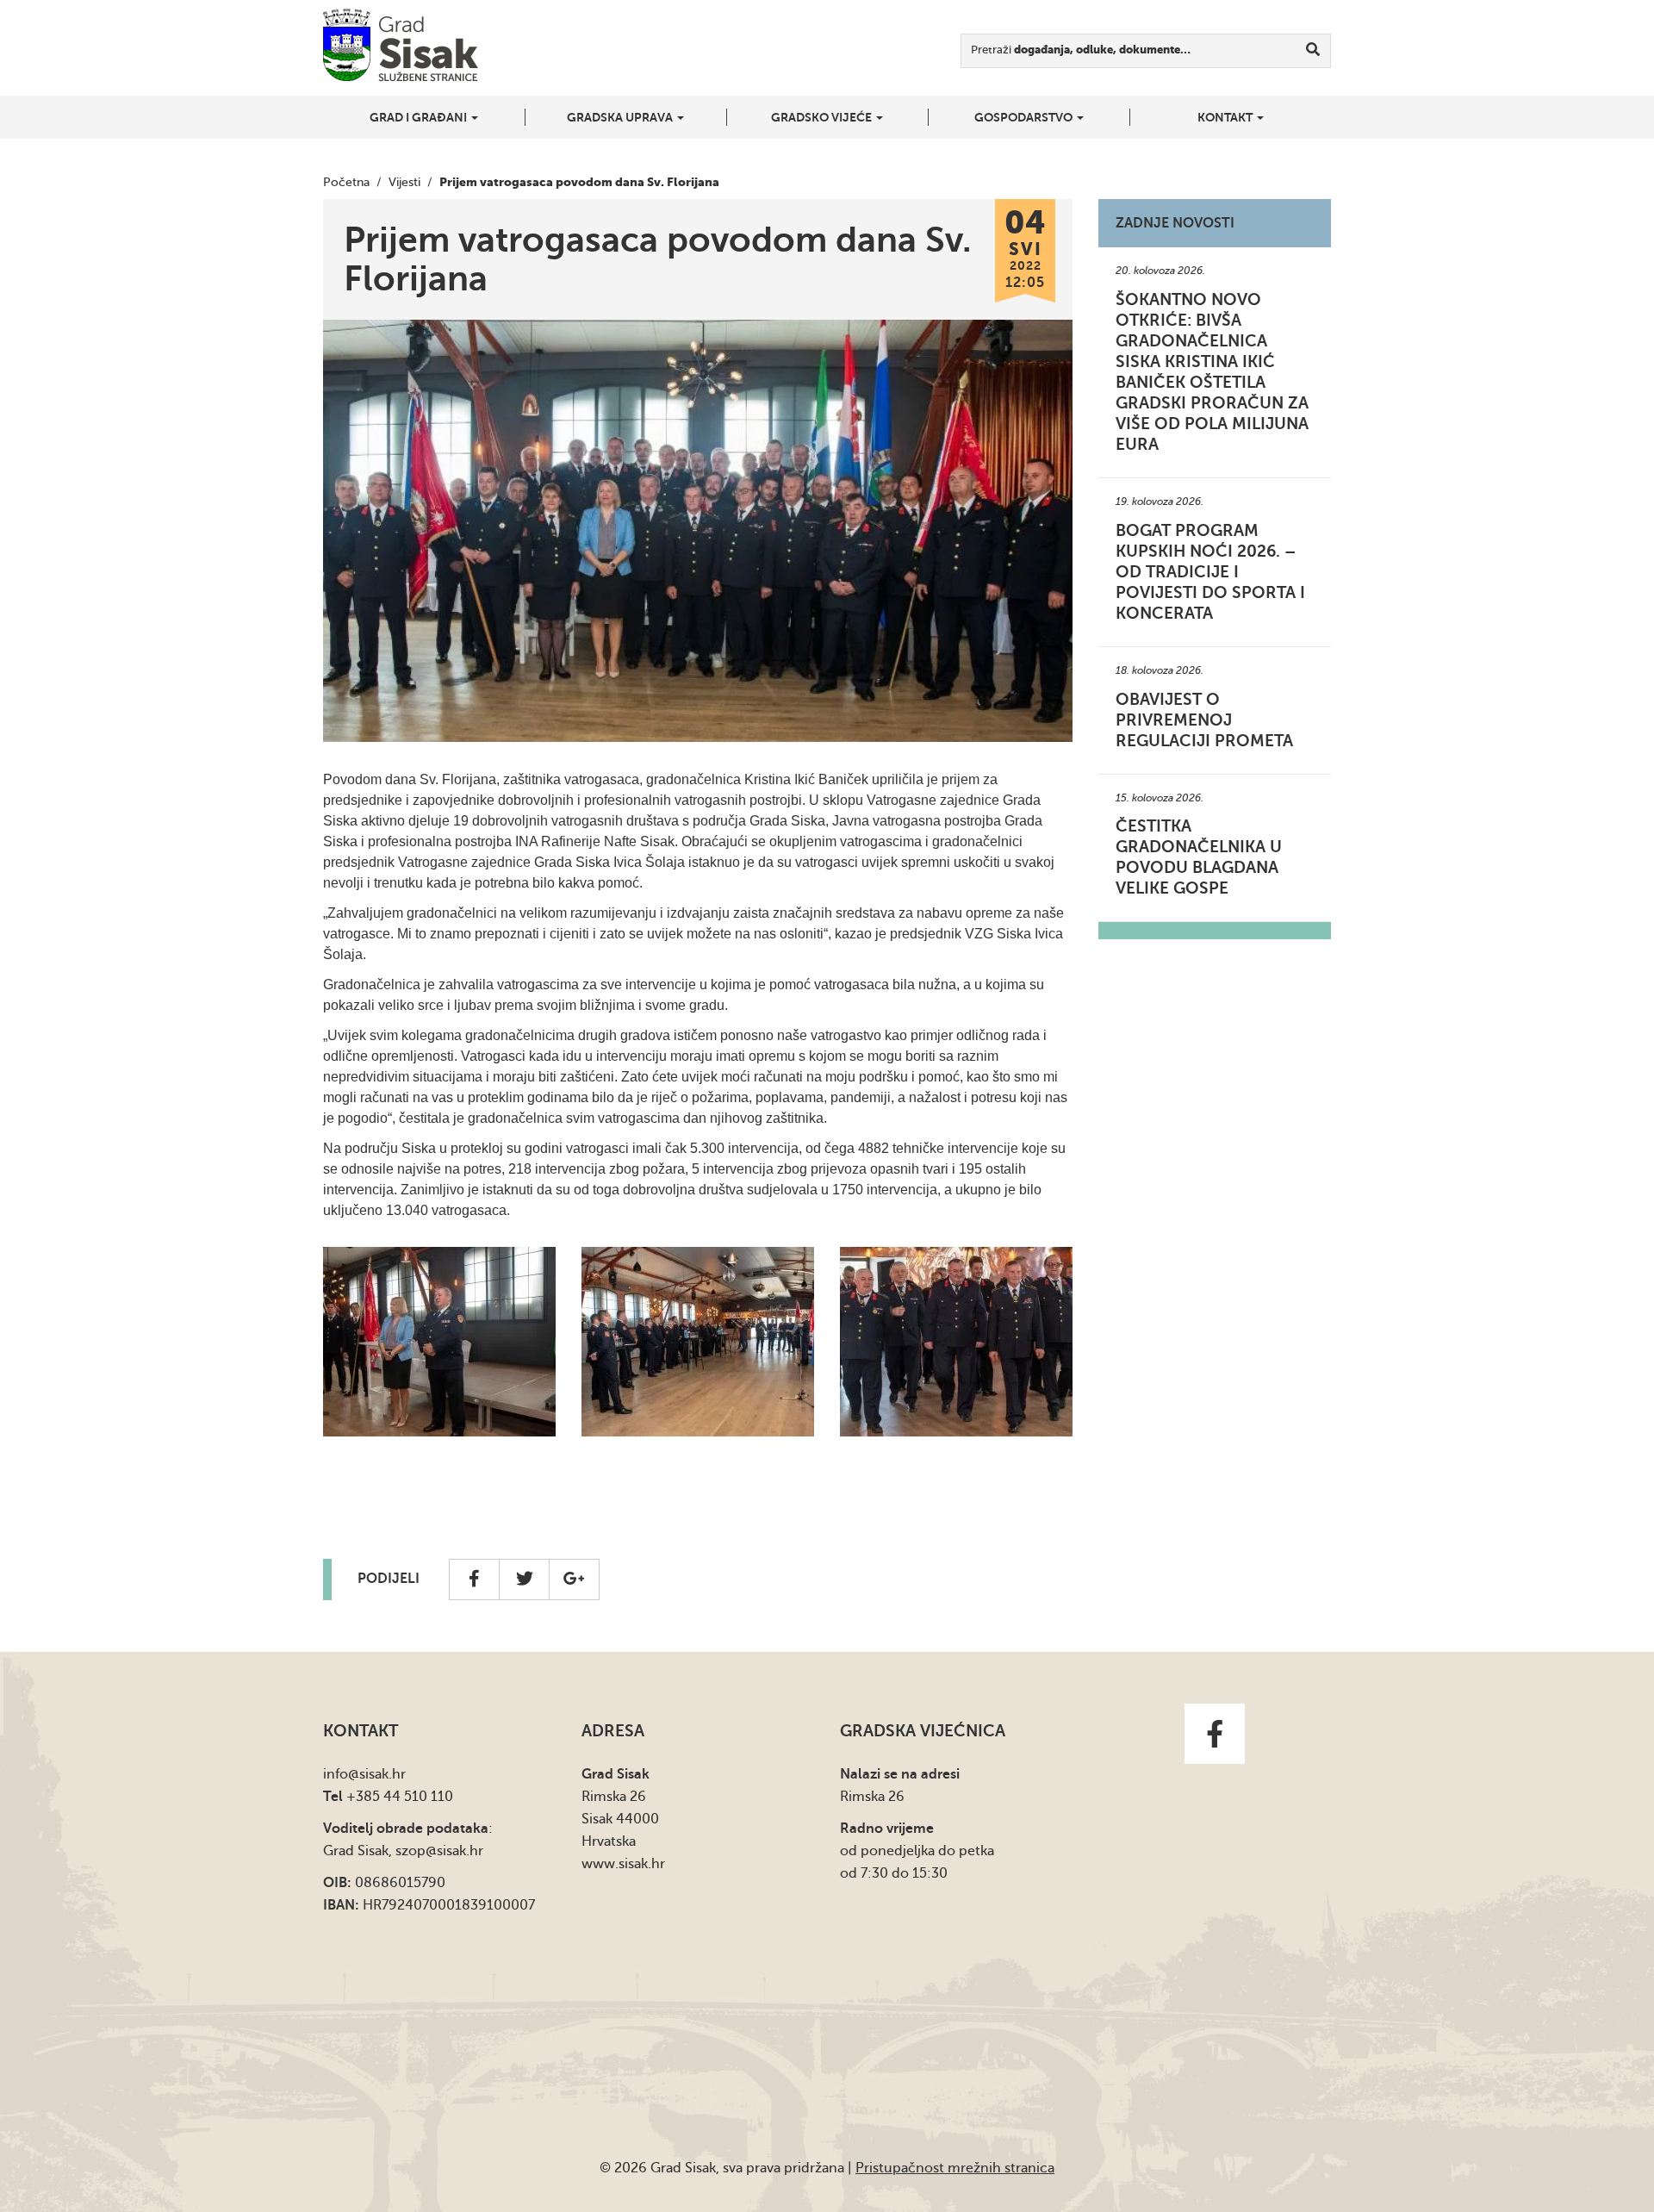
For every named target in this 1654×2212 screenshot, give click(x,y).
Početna (346, 182)
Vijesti (404, 182)
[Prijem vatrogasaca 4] (698, 1342)
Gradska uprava (621, 117)
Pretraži (1081, 50)
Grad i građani (420, 117)
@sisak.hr (377, 1774)
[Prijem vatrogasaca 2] (439, 1342)
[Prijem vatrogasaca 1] (956, 1342)
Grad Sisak (401, 45)
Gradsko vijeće (823, 117)
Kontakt (1226, 117)
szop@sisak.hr (439, 1851)
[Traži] (1313, 51)
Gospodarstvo (1025, 117)
